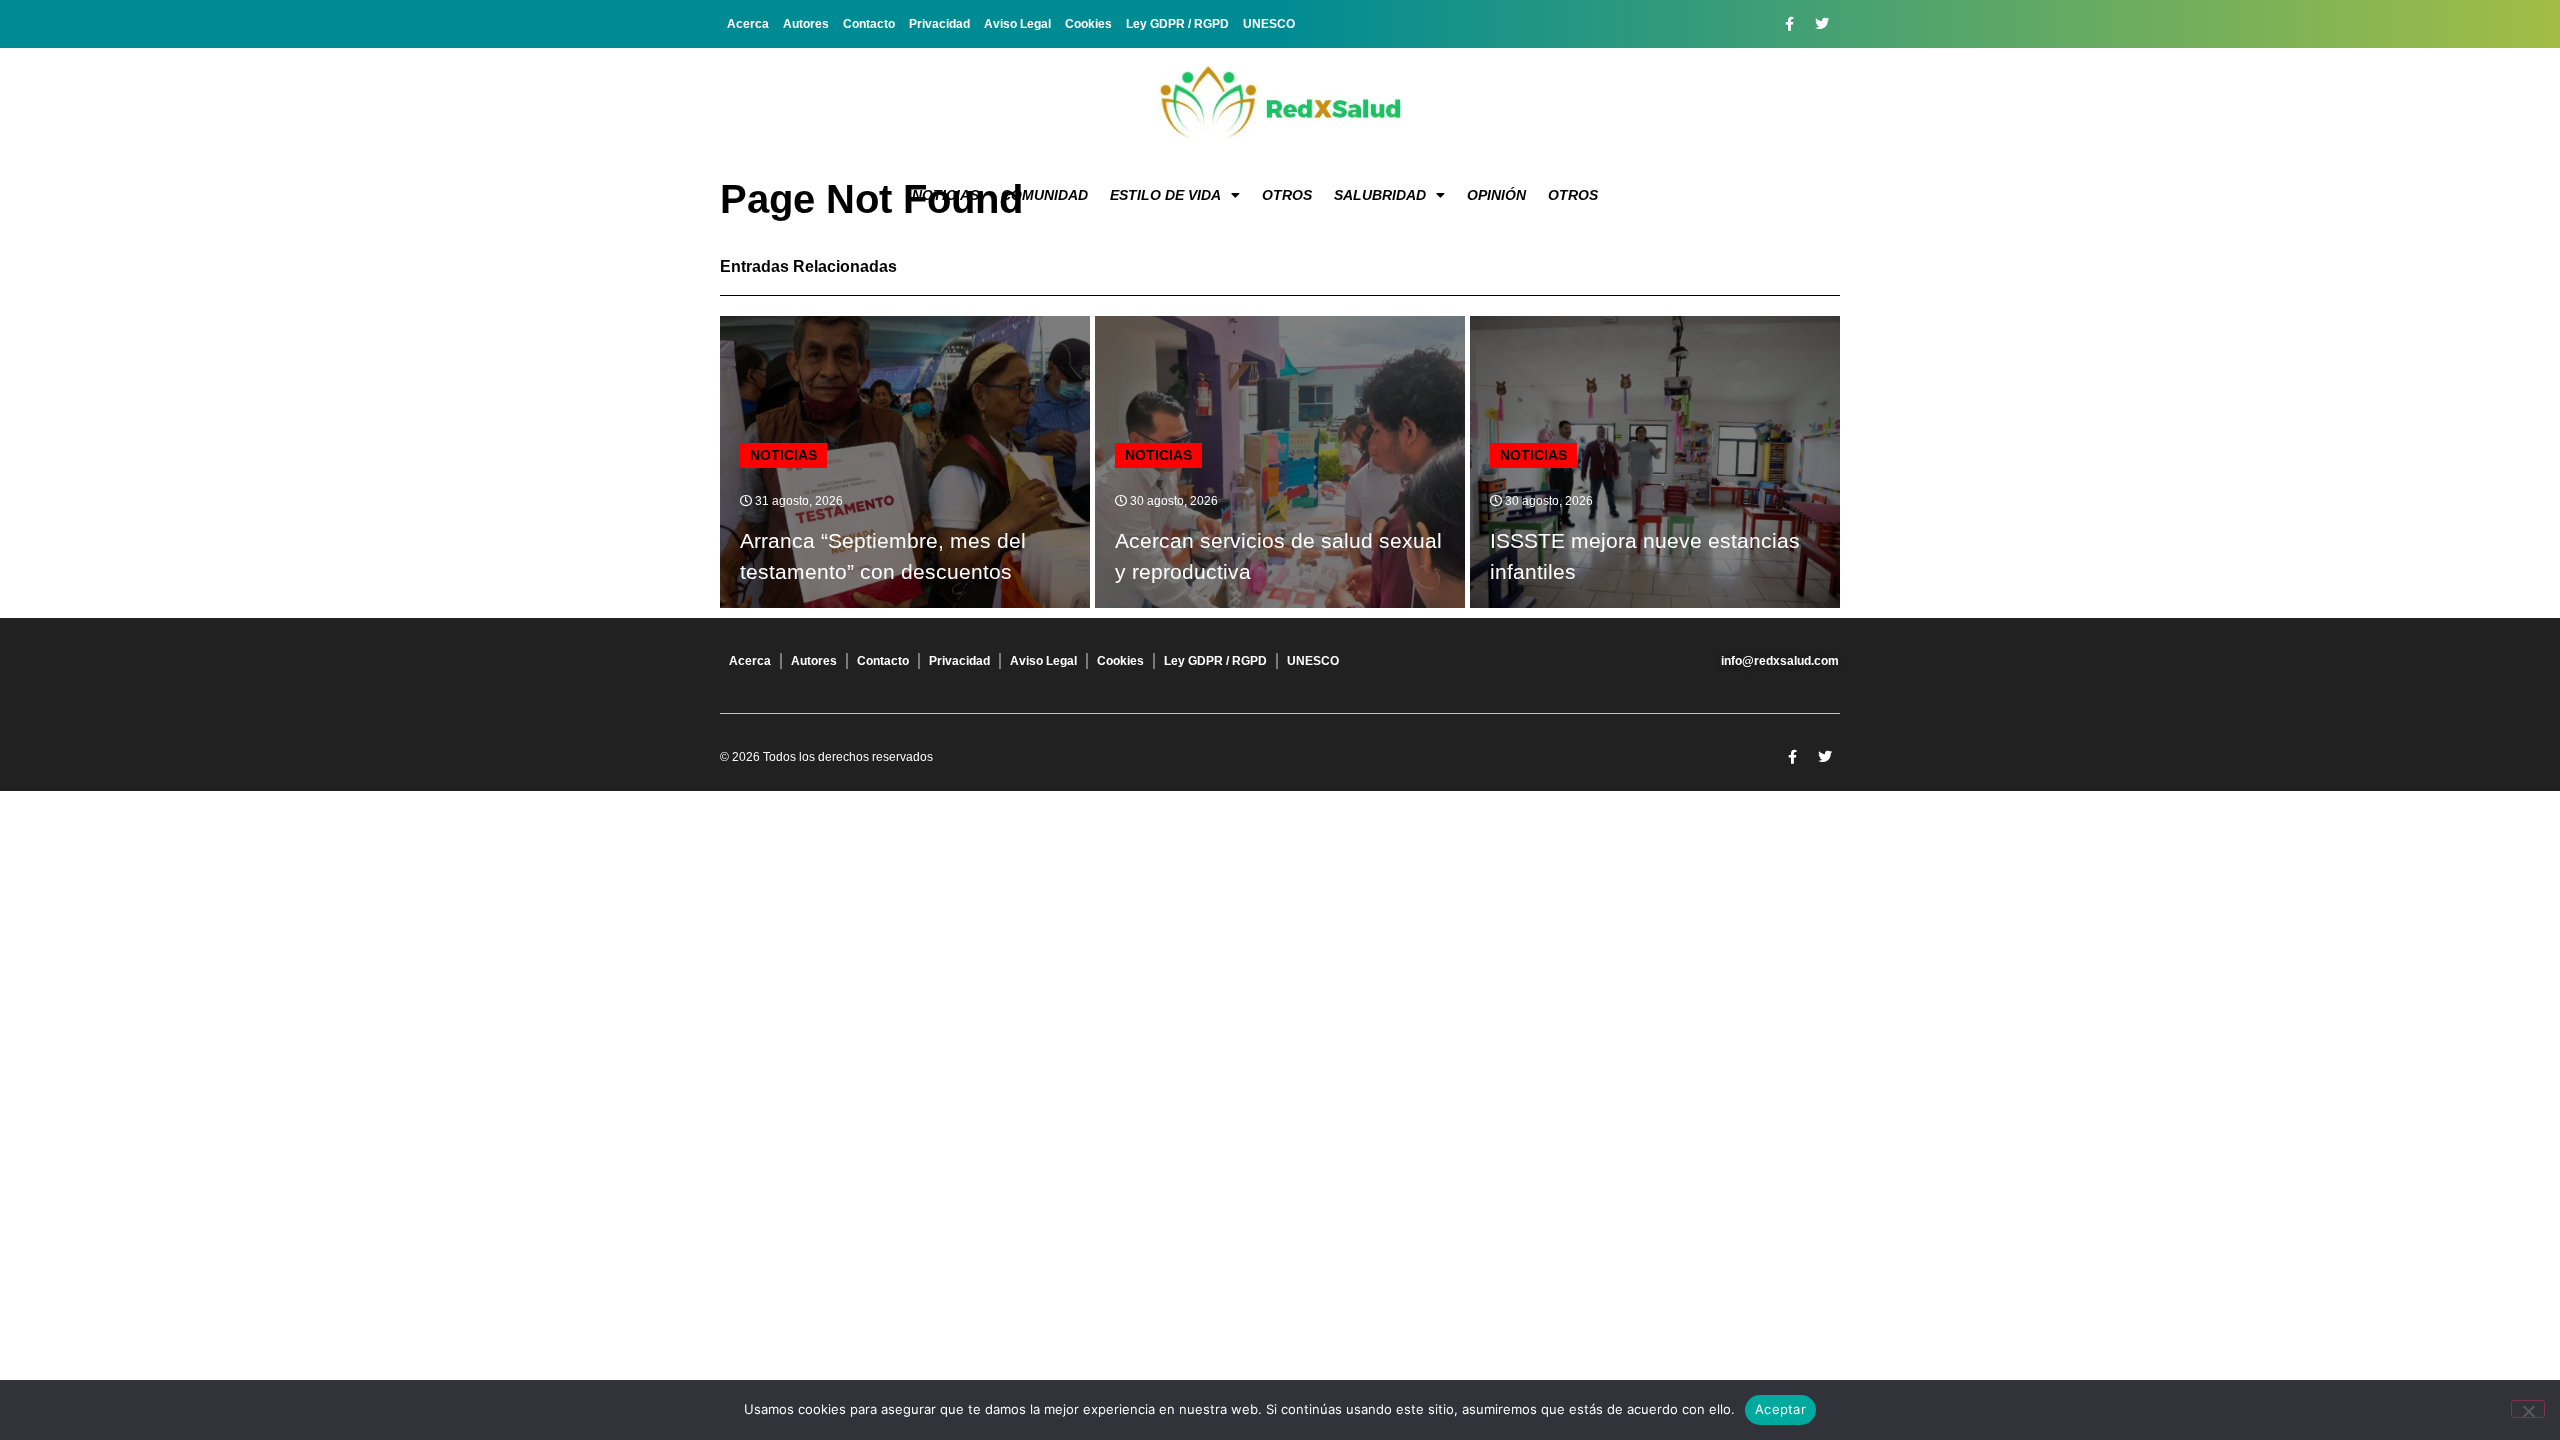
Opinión (1496, 195)
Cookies (1088, 24)
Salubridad (1380, 195)
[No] (2528, 1409)
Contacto (869, 24)
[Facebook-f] (1789, 24)
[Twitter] (1822, 24)
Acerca (748, 24)
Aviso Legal (1017, 24)
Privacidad (939, 24)
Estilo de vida (1165, 195)
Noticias (945, 195)
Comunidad (1044, 195)
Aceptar (1780, 1409)
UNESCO (1269, 24)
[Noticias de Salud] (1280, 105)
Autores (806, 24)
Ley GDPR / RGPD (1177, 24)
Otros (1287, 195)
